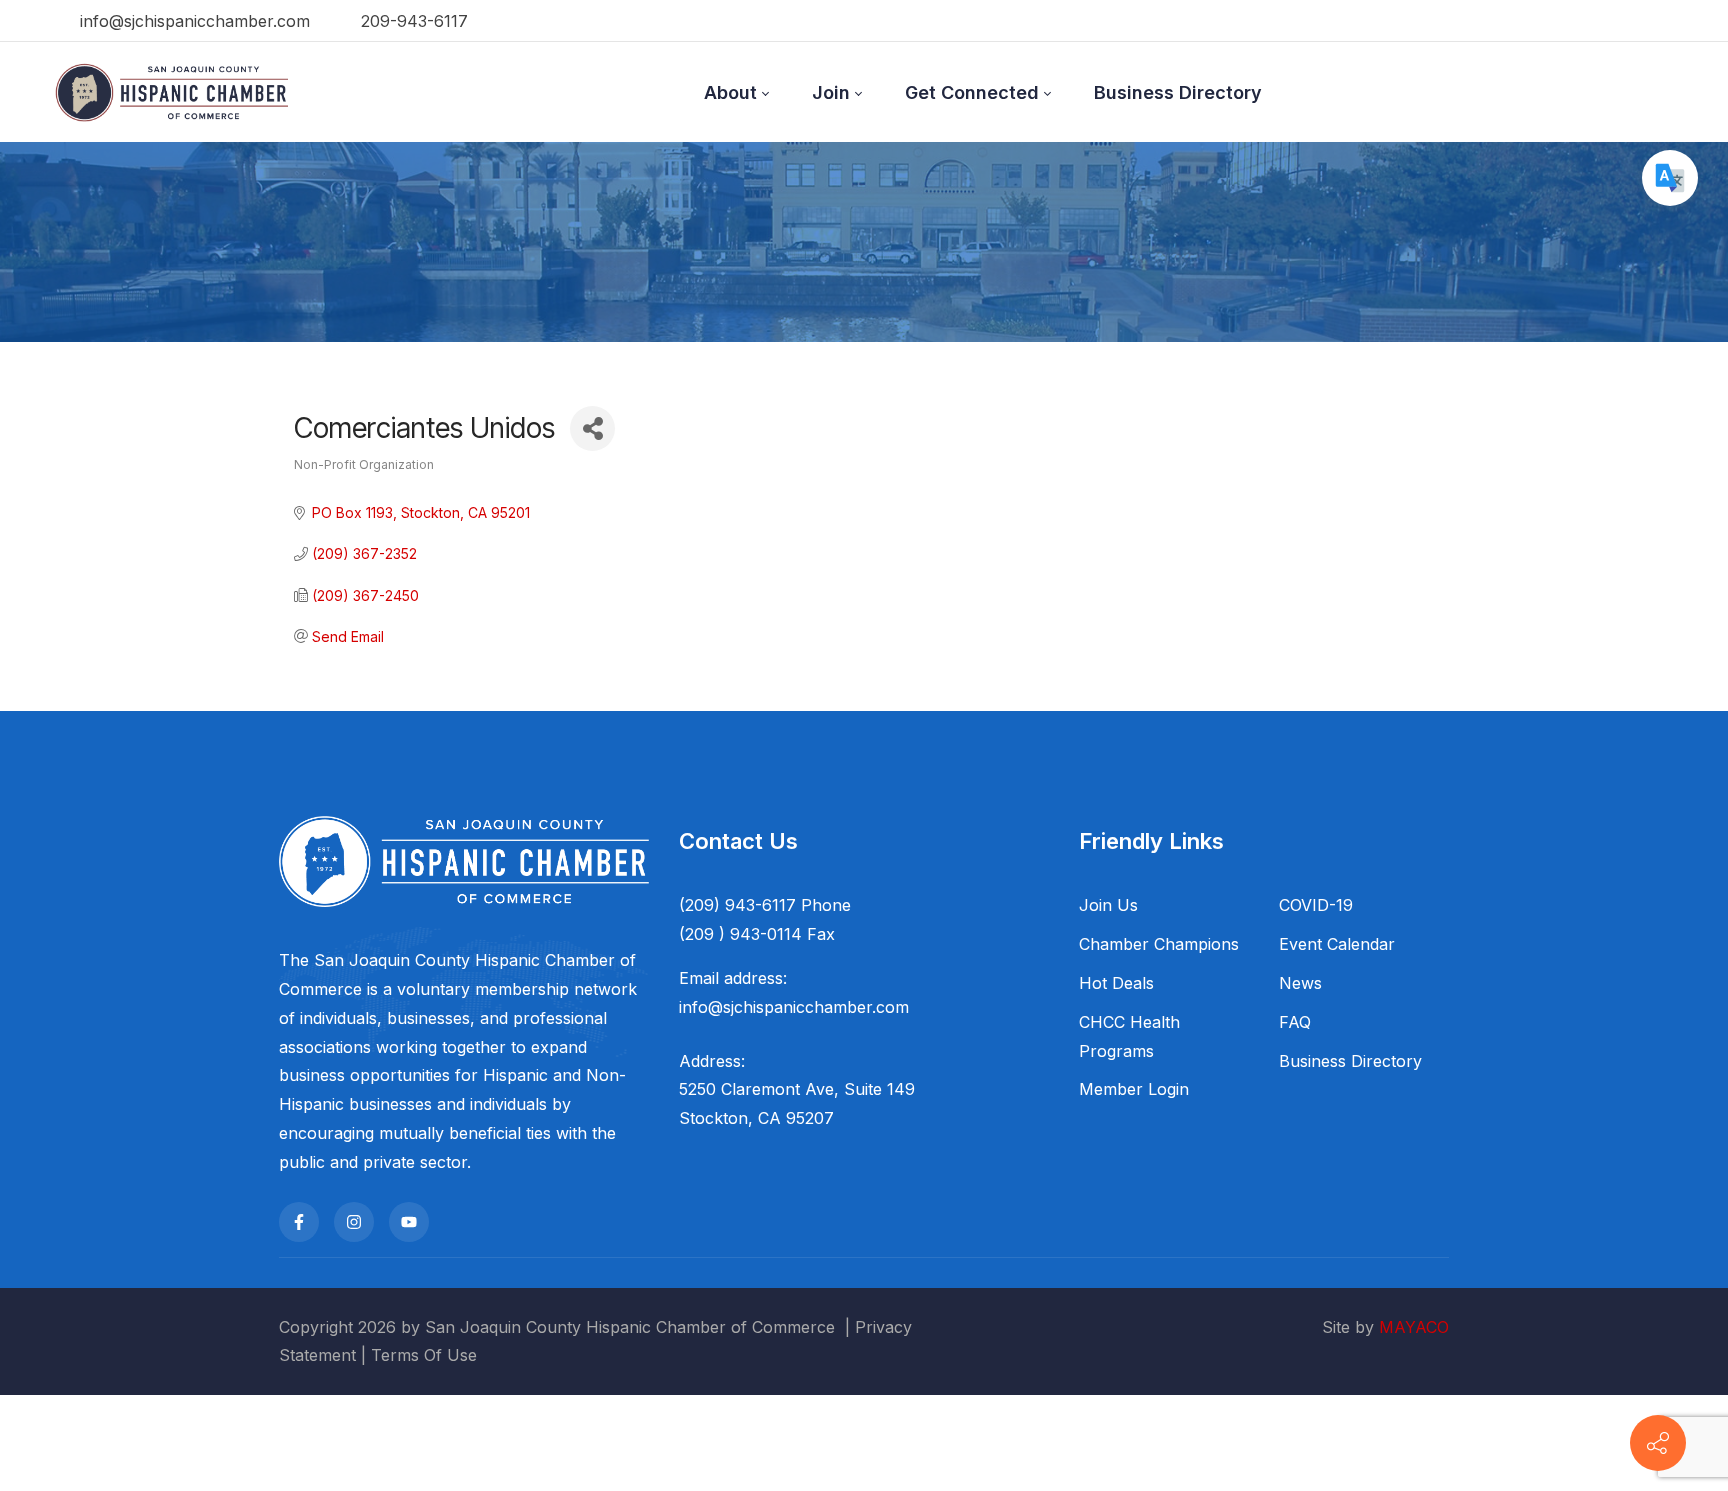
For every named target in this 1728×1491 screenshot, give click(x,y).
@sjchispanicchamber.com (808, 1007)
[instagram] (354, 1222)
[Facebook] (299, 1222)
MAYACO (1414, 1327)
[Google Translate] (1670, 178)
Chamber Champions (1159, 944)
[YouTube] (409, 1222)
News (1300, 983)
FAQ (1295, 1022)
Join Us (1108, 905)
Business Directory (1350, 1061)
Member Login (1134, 1089)
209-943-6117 (412, 21)
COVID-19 (1316, 905)
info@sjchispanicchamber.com (192, 21)
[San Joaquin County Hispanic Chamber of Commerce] (172, 92)
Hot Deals (1116, 983)
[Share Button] (592, 428)
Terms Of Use (424, 1355)
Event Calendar (1337, 944)
